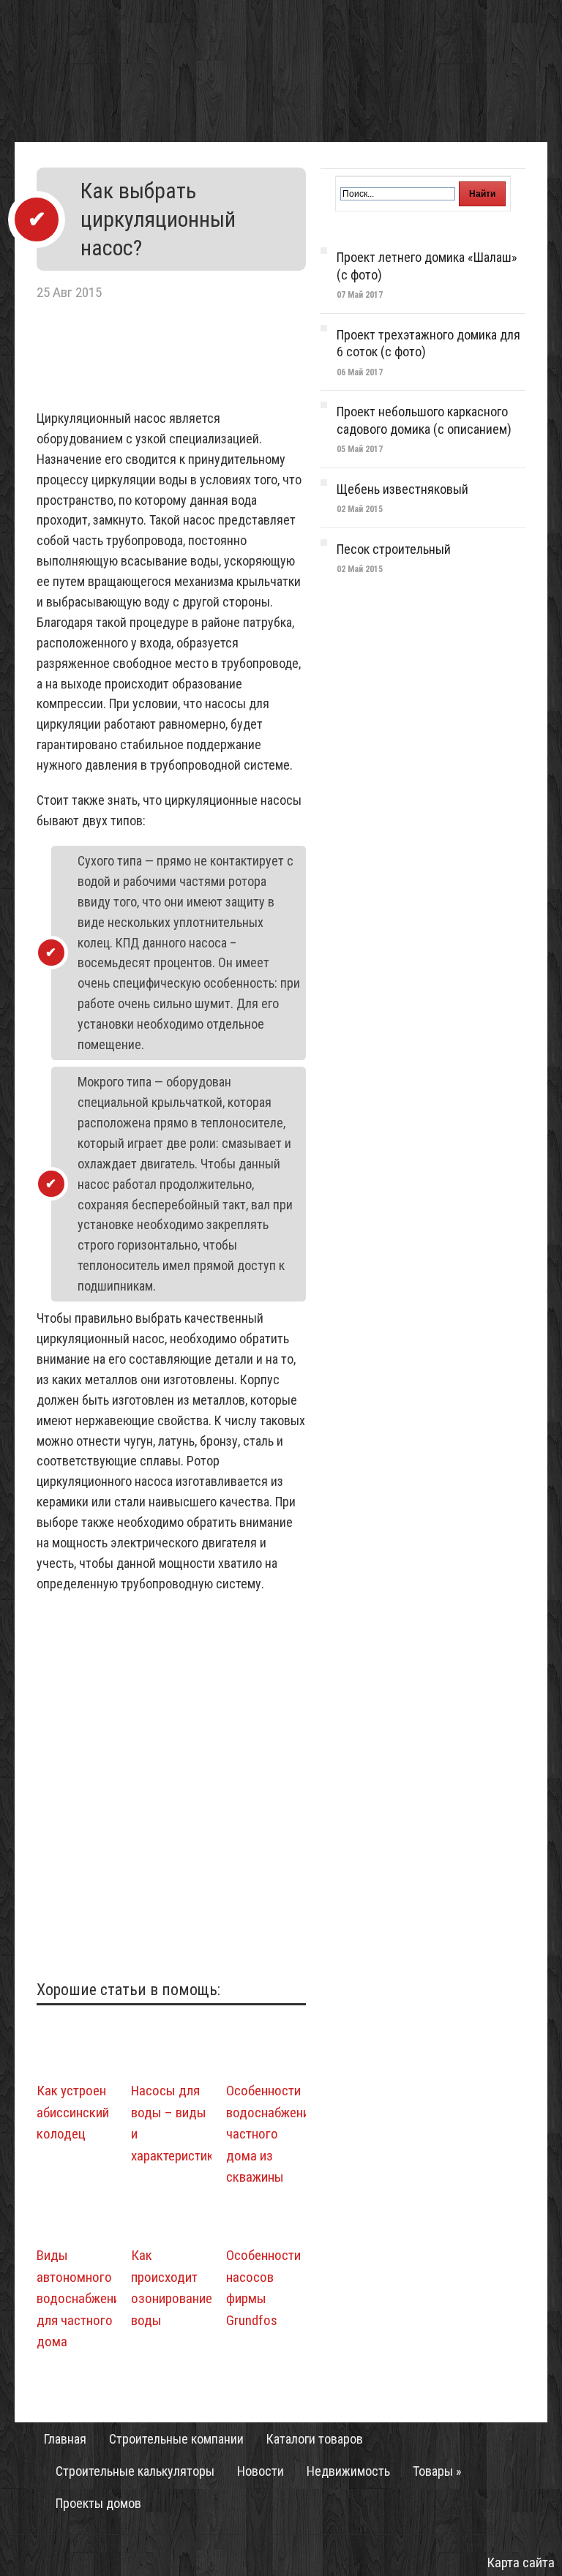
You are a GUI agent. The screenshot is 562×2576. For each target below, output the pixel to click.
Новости (261, 2471)
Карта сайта (521, 2562)
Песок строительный (394, 549)
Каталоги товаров (315, 2439)
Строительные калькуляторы (135, 2471)
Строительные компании (176, 2439)
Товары (437, 2471)
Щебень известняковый (402, 489)
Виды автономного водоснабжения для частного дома (82, 2298)
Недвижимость (348, 2471)
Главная (65, 2439)
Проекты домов (98, 2504)
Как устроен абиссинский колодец (73, 2112)
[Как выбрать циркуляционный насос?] (171, 398)
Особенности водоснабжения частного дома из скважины (271, 2134)
